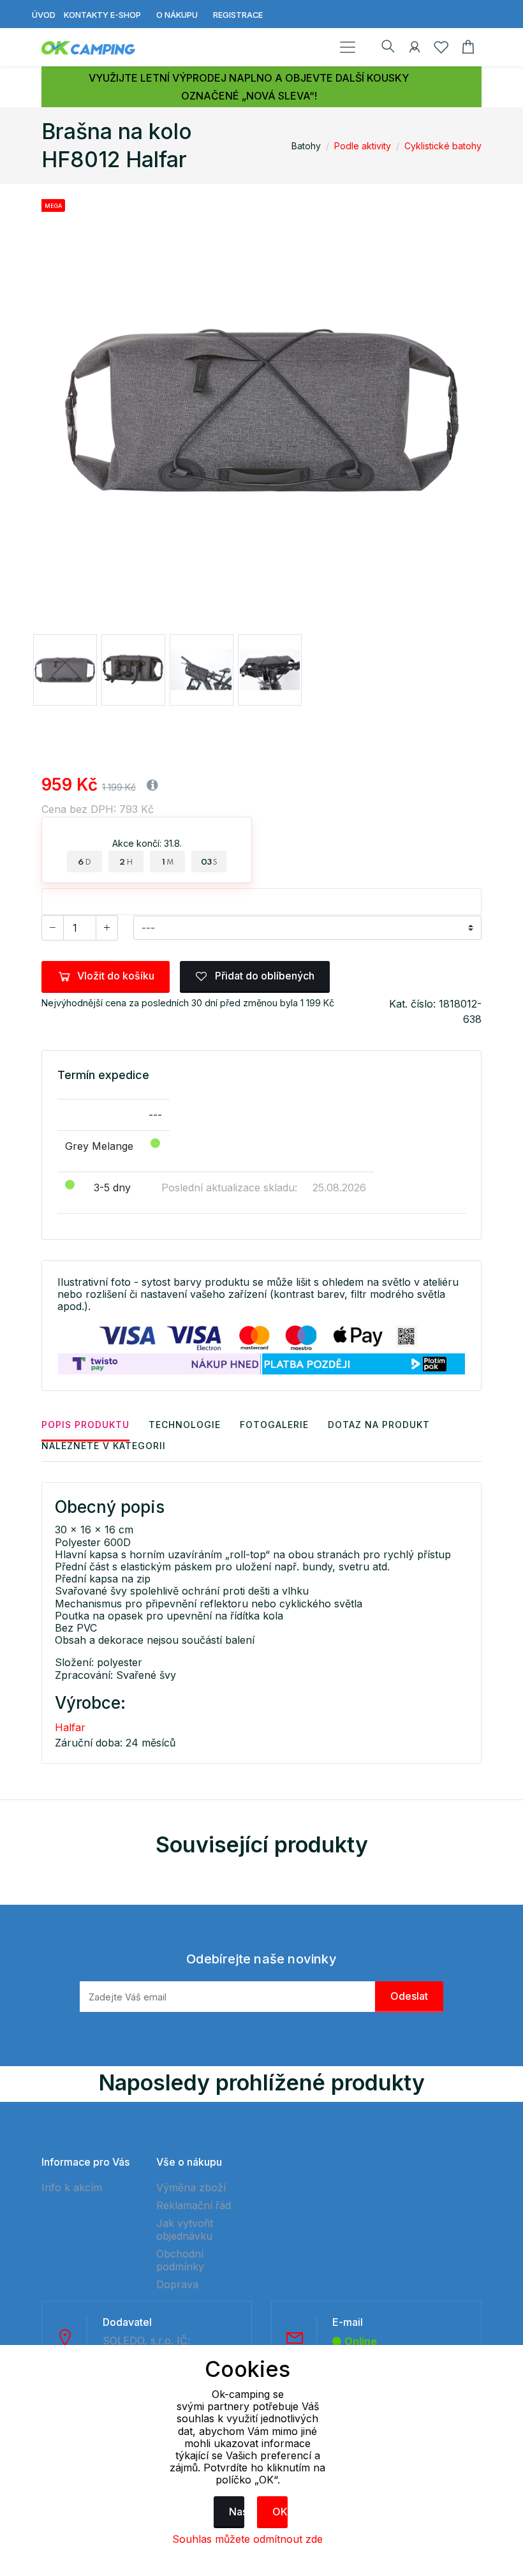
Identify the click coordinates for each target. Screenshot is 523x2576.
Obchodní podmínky (180, 2260)
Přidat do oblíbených (263, 976)
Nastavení (237, 2512)
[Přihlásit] (415, 49)
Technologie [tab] (185, 1425)
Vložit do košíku (116, 976)
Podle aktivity (363, 146)
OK (280, 2512)
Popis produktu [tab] (85, 1425)
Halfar (70, 1727)
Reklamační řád (194, 2205)
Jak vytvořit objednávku (185, 2230)
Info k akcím (72, 2187)
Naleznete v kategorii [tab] (104, 1446)
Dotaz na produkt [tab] (379, 1425)
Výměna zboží (191, 2187)
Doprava (177, 2284)
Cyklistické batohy (443, 146)
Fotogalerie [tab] (274, 1425)
